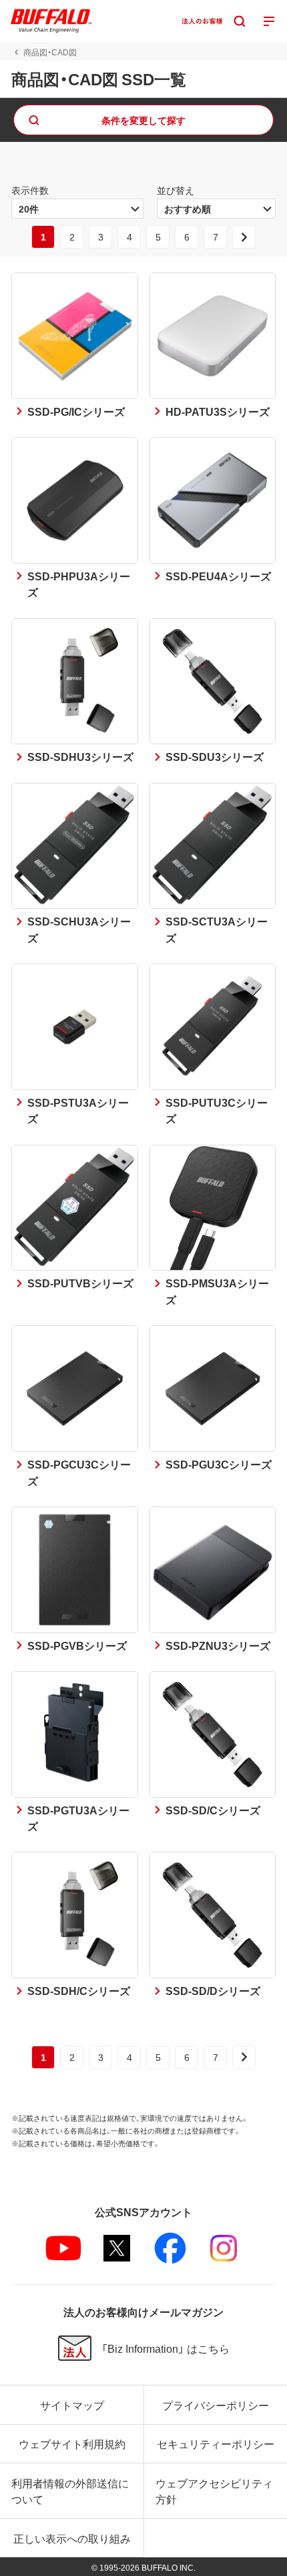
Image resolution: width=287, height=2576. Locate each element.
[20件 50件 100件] (77, 209)
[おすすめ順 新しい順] (216, 209)
